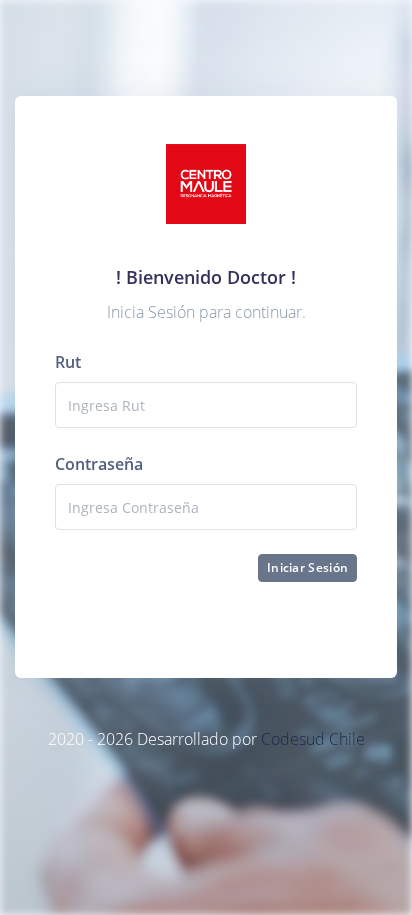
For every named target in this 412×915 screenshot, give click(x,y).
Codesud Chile (313, 739)
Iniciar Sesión (307, 567)
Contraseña (99, 464)
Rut (68, 362)
